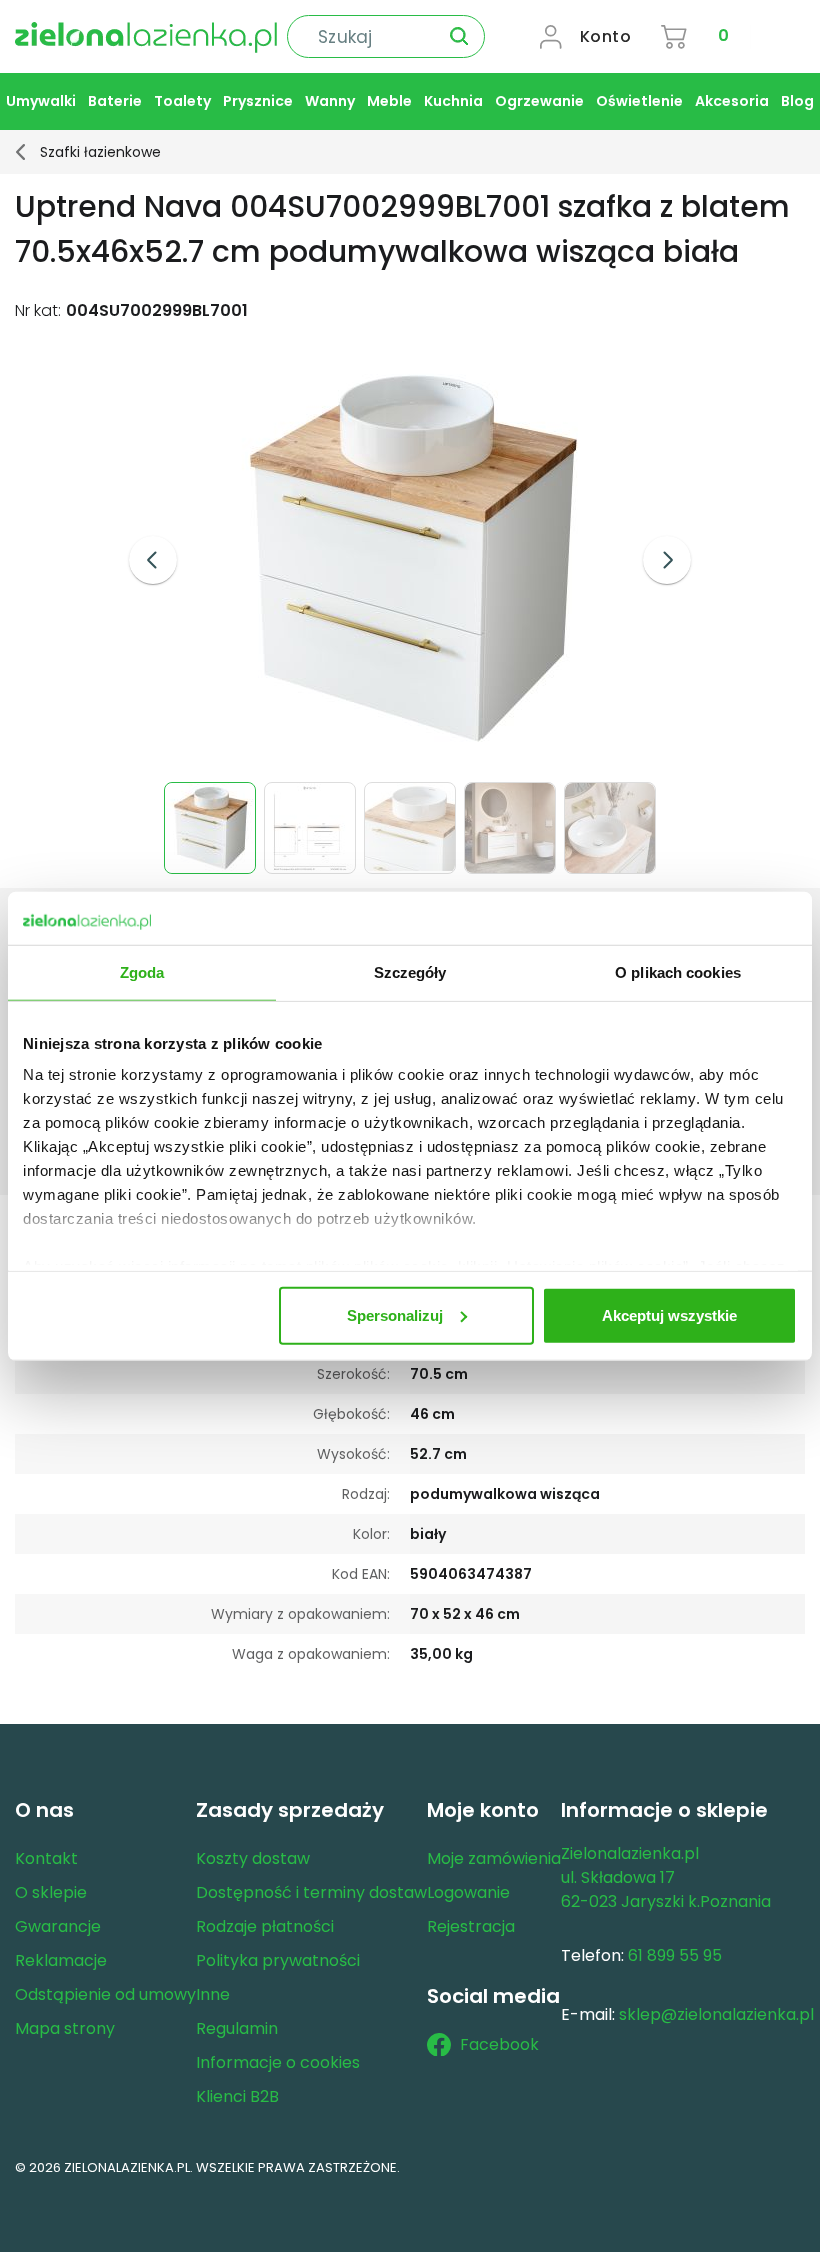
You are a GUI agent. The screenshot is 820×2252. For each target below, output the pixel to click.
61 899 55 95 (675, 1955)
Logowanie (468, 1892)
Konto (606, 36)
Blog (797, 101)
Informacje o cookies (278, 2062)
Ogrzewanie (539, 101)
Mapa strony (65, 2028)
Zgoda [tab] (142, 971)
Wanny (330, 101)
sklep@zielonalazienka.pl (716, 2014)
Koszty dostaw (253, 1858)
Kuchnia (453, 101)
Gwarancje (58, 1926)
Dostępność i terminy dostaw (311, 1892)
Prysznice (258, 101)
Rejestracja (471, 1926)
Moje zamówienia (494, 1858)
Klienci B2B (237, 2096)
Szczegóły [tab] (410, 971)
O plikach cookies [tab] (678, 971)
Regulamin (237, 2028)
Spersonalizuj (395, 1314)
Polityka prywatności (278, 1960)
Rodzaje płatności (265, 1926)
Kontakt (46, 1858)
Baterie (115, 101)
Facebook (499, 2044)
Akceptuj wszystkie (669, 1314)
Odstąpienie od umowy (105, 1994)
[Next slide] (667, 560)
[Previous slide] (153, 560)
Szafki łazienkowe (100, 152)
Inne (213, 1994)
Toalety (182, 101)
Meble (389, 101)
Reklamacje (61, 1960)
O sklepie (51, 1892)
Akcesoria (732, 101)
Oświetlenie (639, 101)
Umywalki (41, 101)
